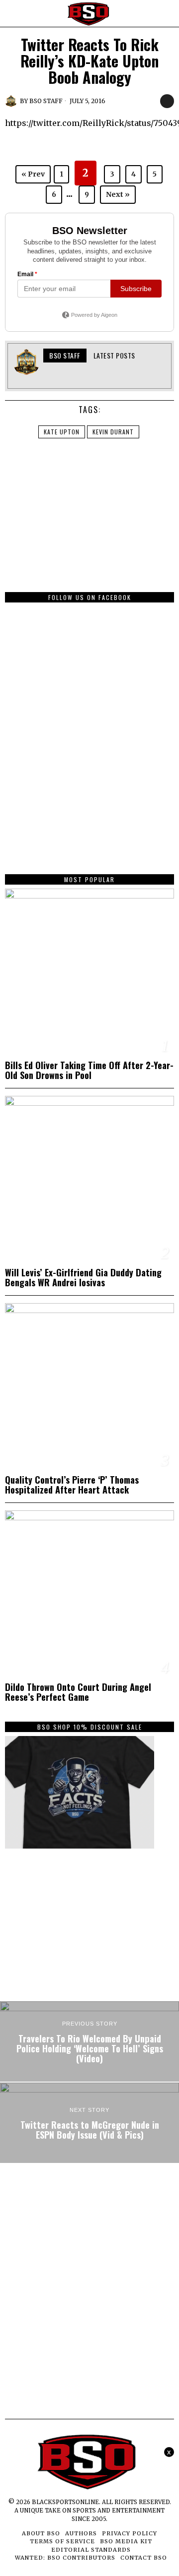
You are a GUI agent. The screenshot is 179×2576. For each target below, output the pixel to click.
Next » (118, 194)
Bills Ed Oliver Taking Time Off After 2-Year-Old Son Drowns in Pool (89, 1070)
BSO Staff (46, 101)
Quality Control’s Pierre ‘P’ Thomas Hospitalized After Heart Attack (72, 1485)
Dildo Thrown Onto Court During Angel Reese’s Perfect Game (78, 1692)
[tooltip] (51, 375)
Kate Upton (62, 432)
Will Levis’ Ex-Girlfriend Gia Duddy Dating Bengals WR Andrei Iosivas (83, 1277)
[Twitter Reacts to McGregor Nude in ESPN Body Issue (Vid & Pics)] (89, 2123)
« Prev (33, 174)
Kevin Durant (113, 432)
